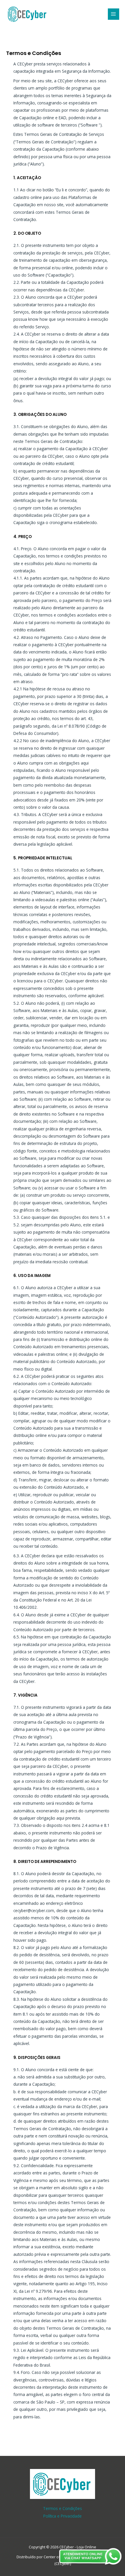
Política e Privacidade (63, 2516)
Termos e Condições (63, 2508)
